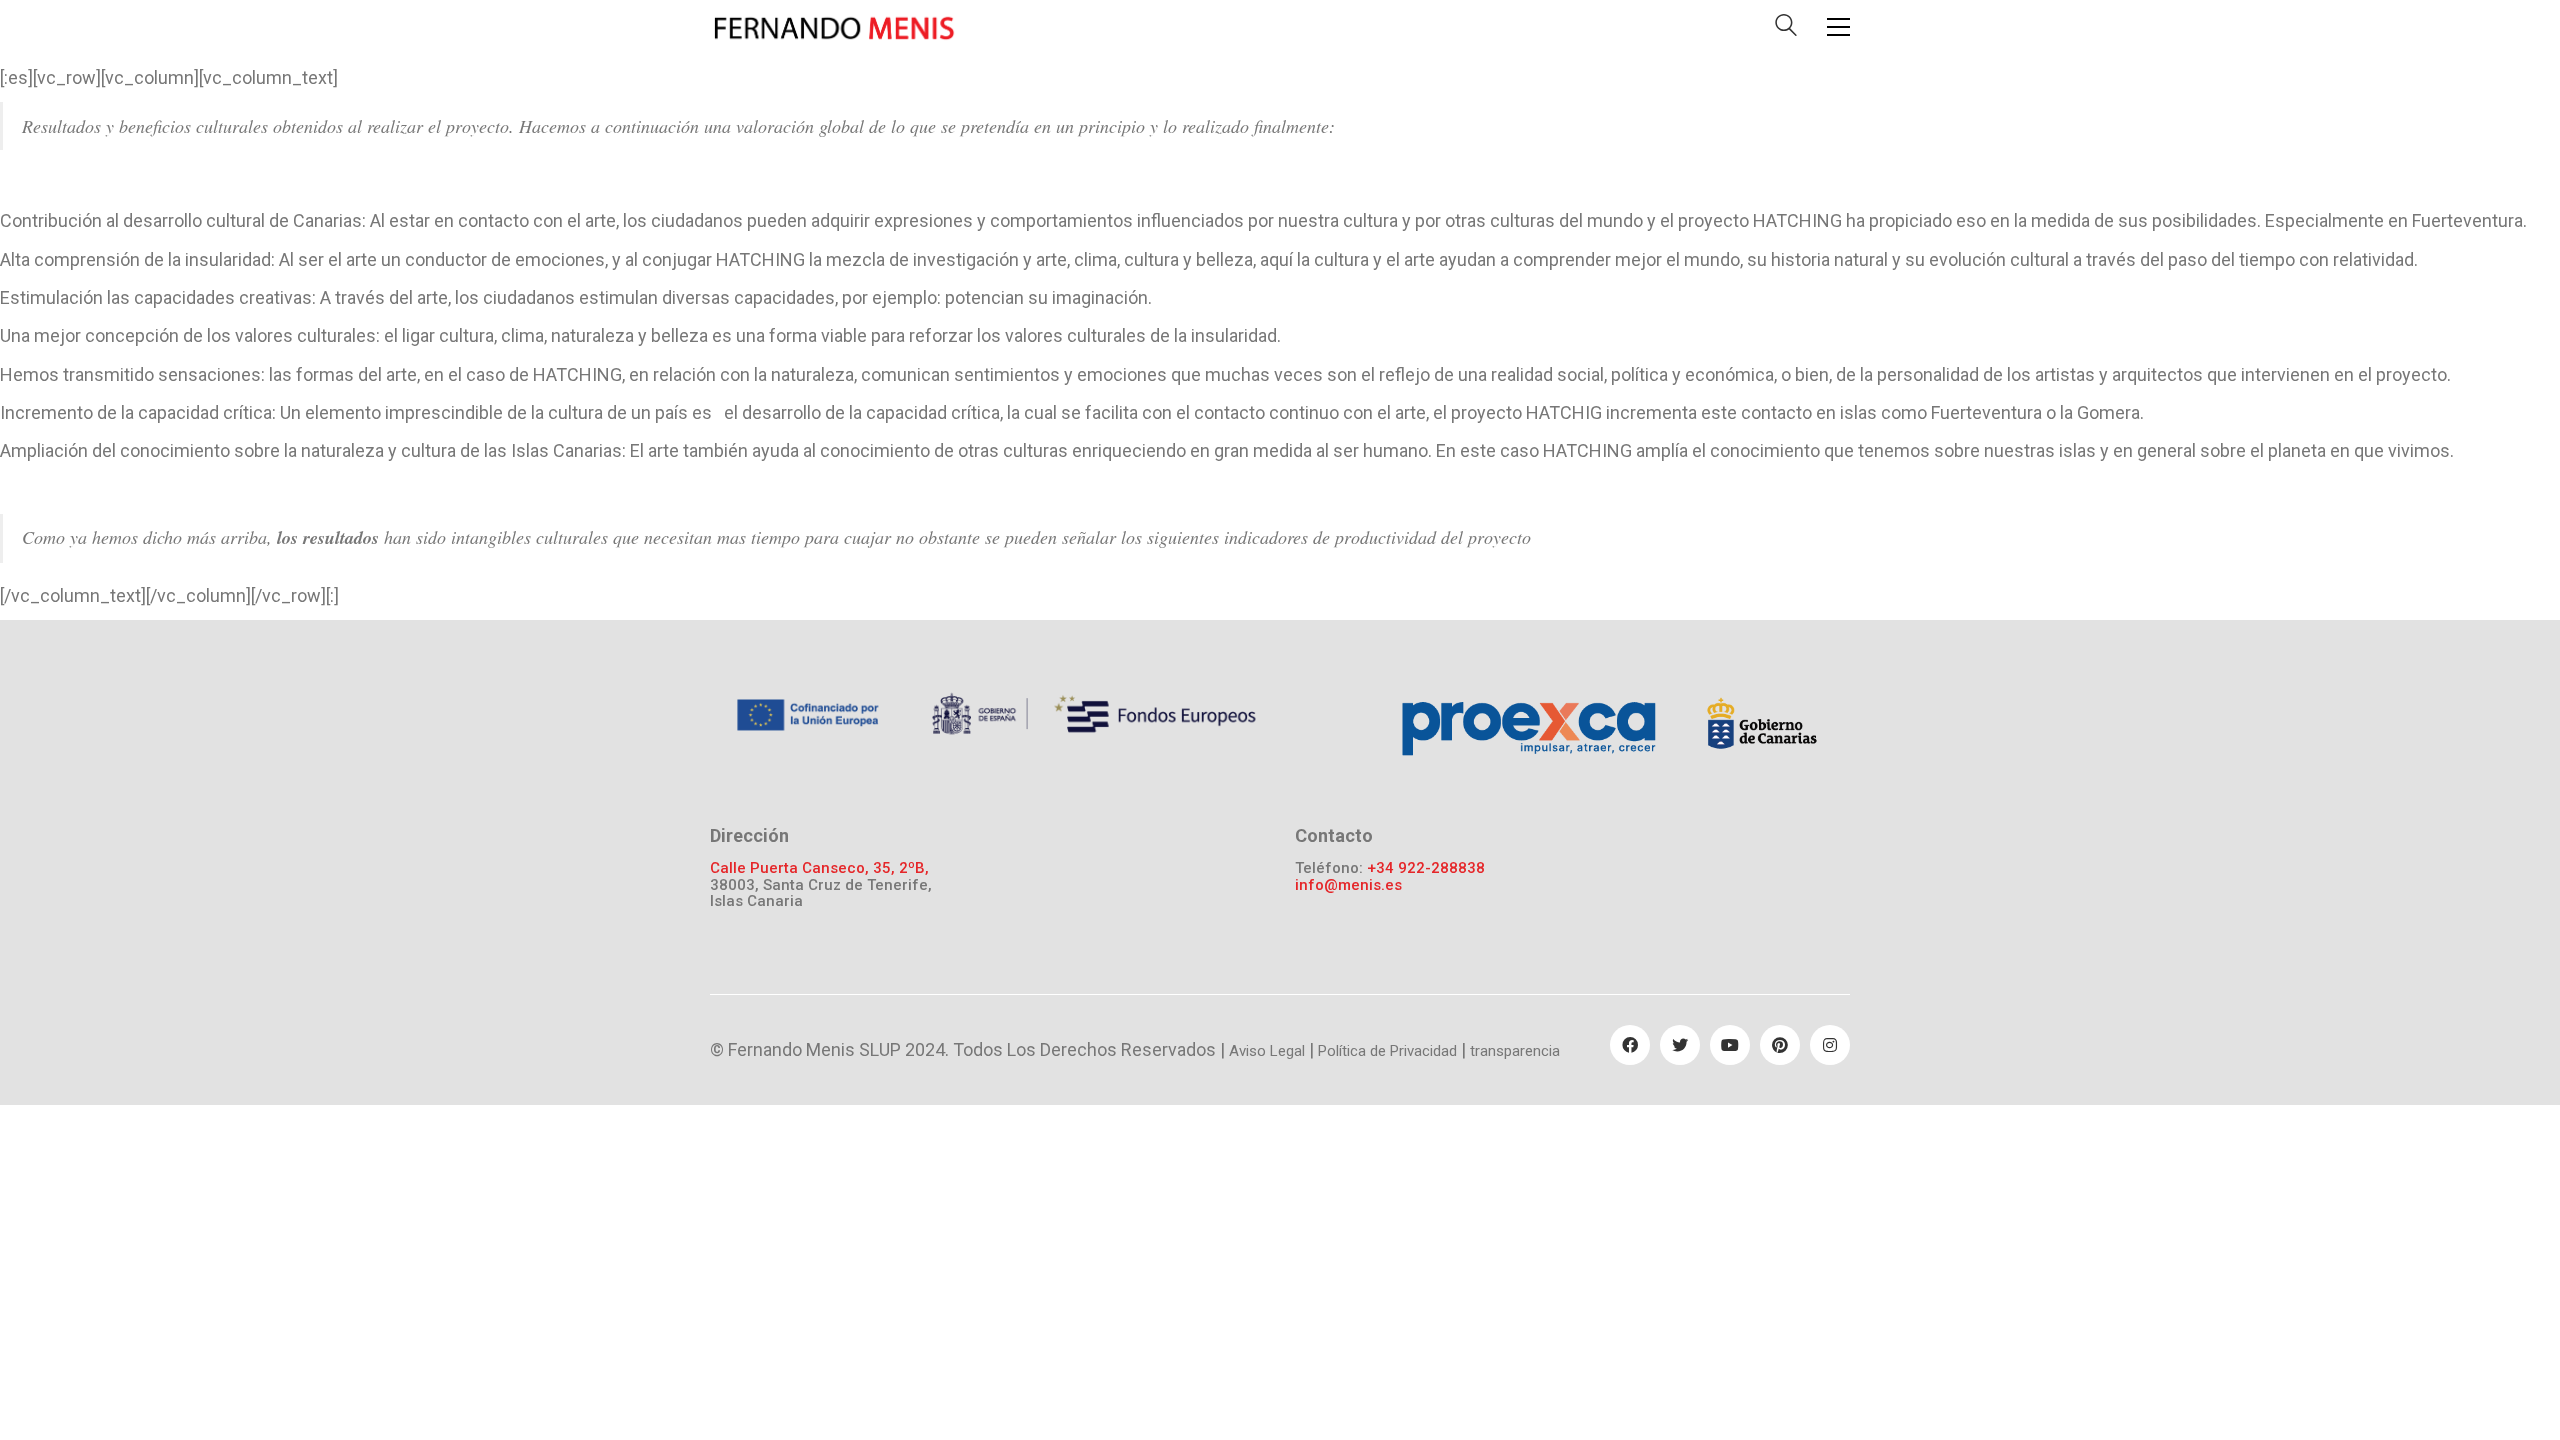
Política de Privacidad (1387, 1051)
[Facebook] (1630, 1045)
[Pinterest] (1780, 1045)
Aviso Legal (1267, 1051)
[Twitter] (1680, 1045)
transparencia (1515, 1051)
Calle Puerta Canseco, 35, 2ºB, (819, 868)
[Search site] (1786, 29)
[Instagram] (1830, 1045)
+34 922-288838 (1426, 868)
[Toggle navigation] (1838, 27)
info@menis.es (1348, 885)
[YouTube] (1730, 1045)
